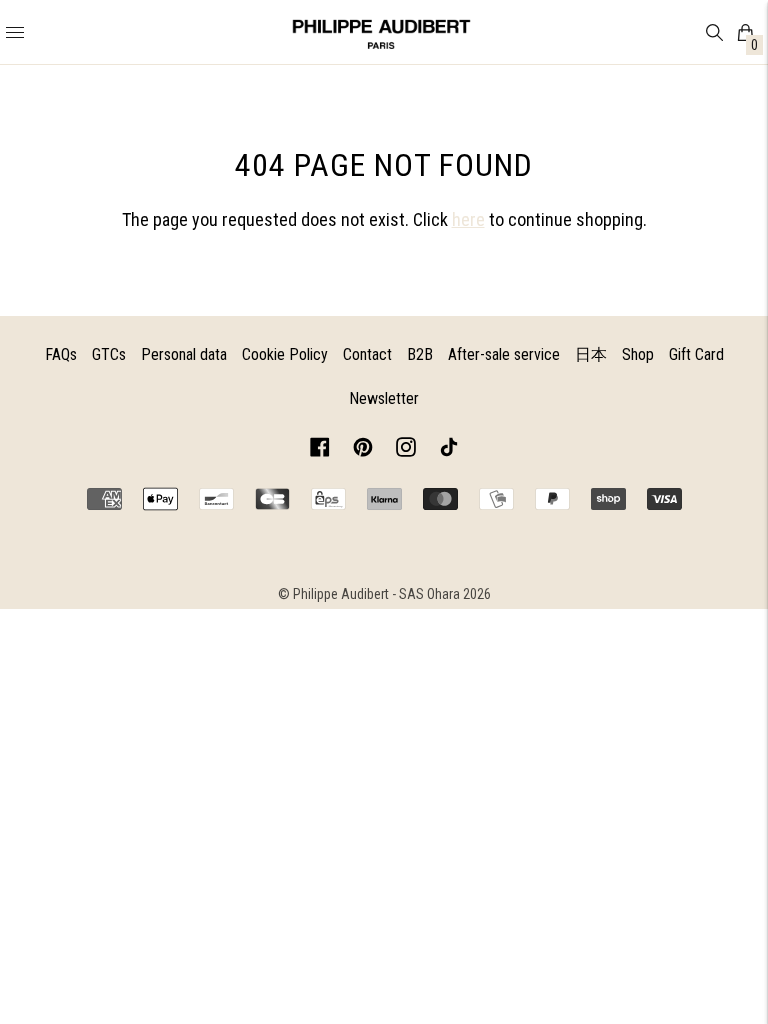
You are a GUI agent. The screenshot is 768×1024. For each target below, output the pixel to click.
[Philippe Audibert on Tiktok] (449, 450)
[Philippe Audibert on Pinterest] (363, 450)
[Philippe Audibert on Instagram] (406, 450)
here (468, 219)
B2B (420, 354)
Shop (638, 354)
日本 (591, 354)
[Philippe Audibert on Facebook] (320, 450)
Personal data (184, 354)
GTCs (109, 354)
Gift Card (696, 354)
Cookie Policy (285, 354)
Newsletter (384, 398)
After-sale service (504, 354)
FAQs (61, 354)
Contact (367, 354)
